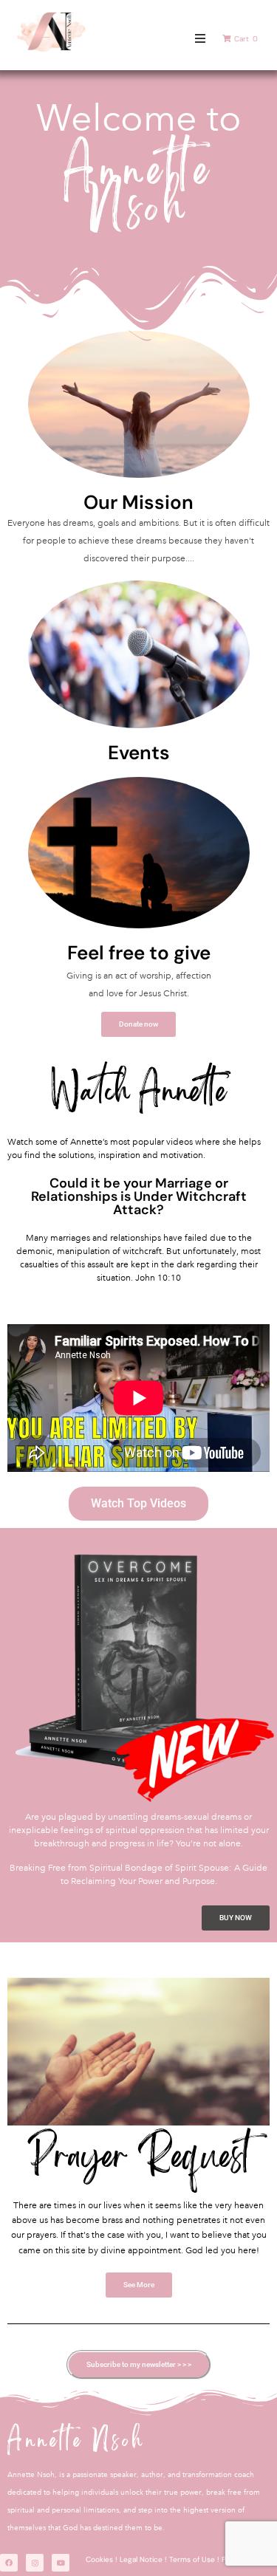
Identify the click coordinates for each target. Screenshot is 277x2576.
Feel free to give (139, 953)
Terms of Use (192, 2559)
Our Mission (138, 502)
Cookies (99, 2559)
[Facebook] (9, 2563)
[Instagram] (35, 2563)
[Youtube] (61, 2563)
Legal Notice (141, 2559)
